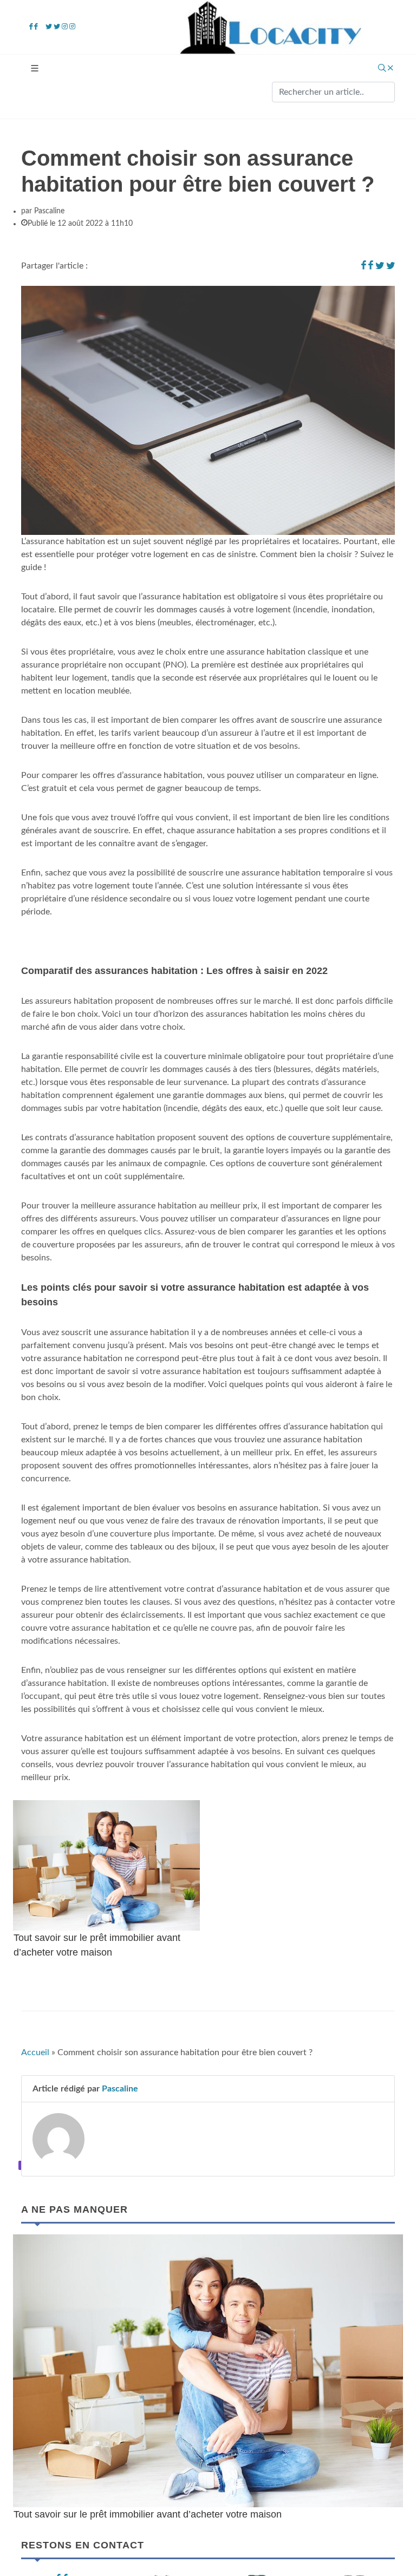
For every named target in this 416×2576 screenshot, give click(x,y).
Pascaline (120, 2089)
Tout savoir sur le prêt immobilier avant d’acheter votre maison (148, 2514)
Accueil (35, 2052)
